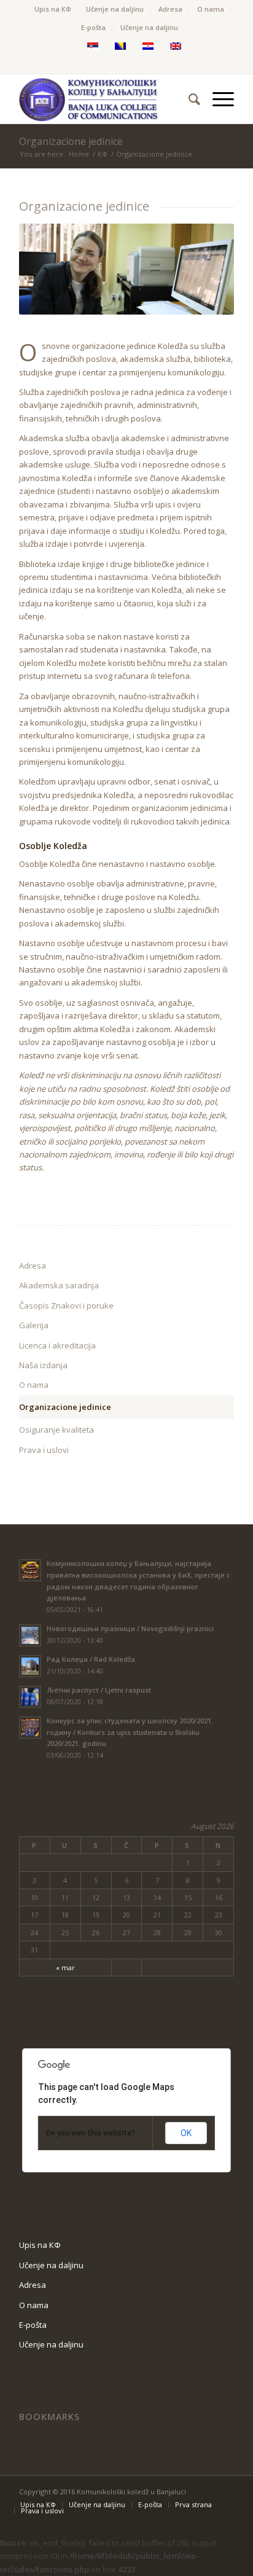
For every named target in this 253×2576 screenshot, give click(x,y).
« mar (65, 1967)
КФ (103, 154)
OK (186, 2133)
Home (79, 154)
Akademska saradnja (59, 1285)
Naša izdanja (43, 1365)
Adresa (170, 9)
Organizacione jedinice (71, 141)
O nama (211, 9)
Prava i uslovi (44, 1450)
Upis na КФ (53, 9)
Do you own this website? (91, 2133)
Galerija (34, 1325)
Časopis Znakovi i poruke (66, 1306)
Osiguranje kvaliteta (56, 1430)
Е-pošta (93, 27)
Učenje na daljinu (115, 9)
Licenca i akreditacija (57, 1345)
